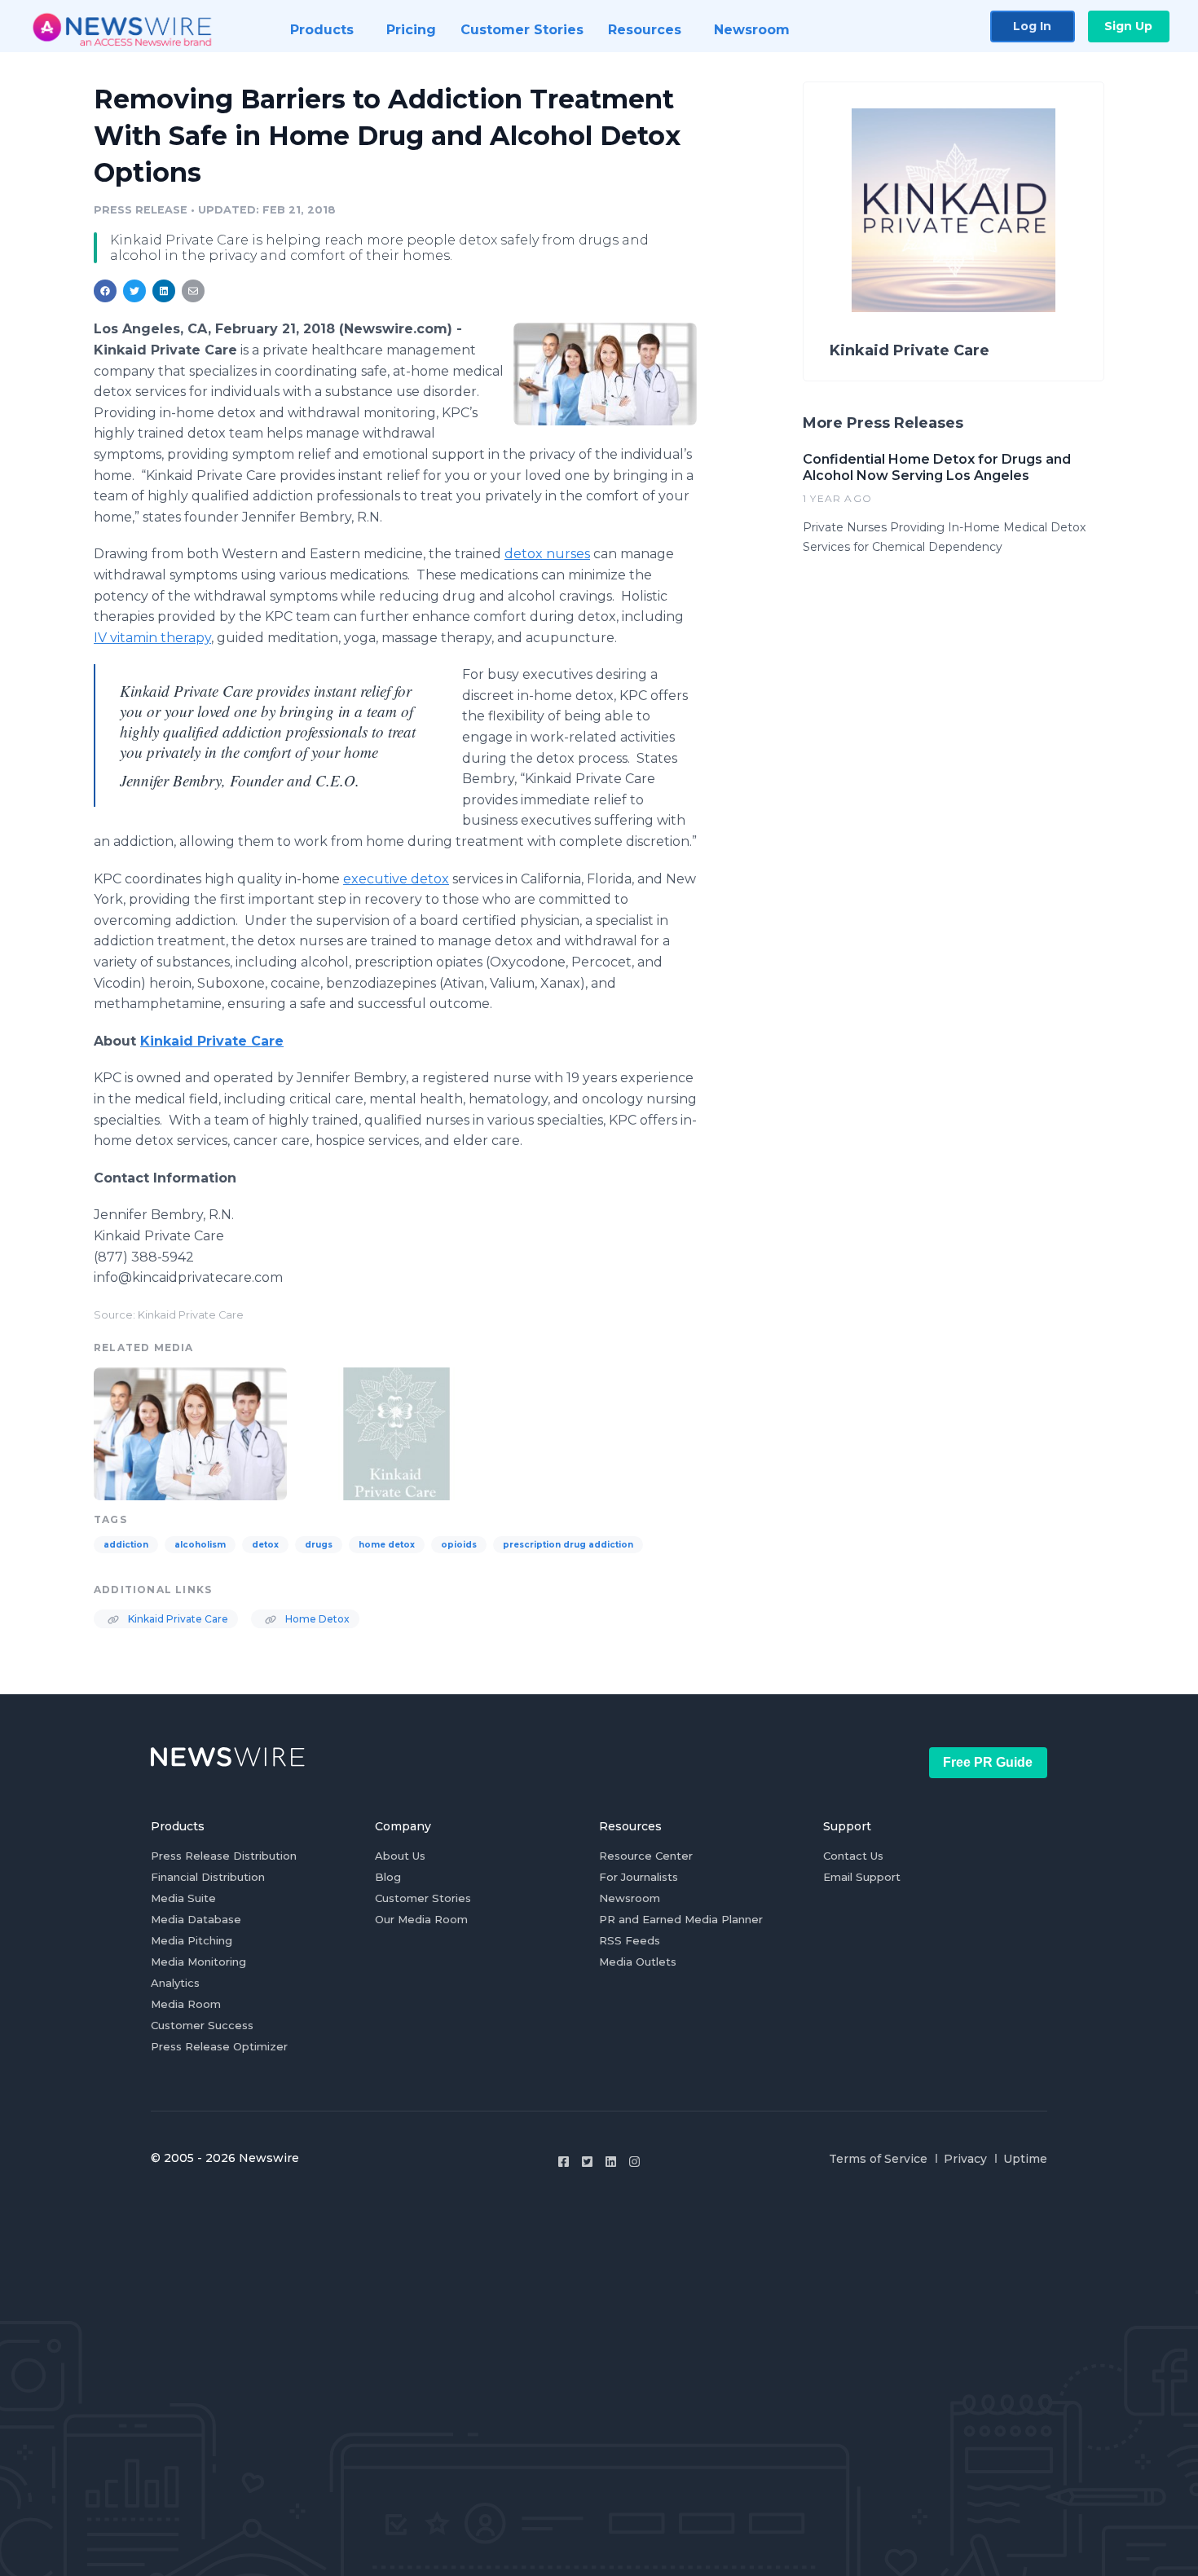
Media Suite (183, 1898)
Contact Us (853, 1856)
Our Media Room (421, 1919)
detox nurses (547, 554)
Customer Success (202, 2025)
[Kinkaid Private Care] (396, 1432)
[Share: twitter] (134, 291)
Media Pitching (192, 1940)
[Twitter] (587, 2162)
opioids (459, 1545)
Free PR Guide (988, 1762)
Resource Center (646, 1856)
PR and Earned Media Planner (681, 1919)
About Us (400, 1856)
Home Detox (316, 1619)
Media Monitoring (198, 1962)
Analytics (175, 1983)
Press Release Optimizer (219, 2046)
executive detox (396, 879)
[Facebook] (564, 2162)
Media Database (196, 1919)
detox (265, 1545)
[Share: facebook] (105, 291)
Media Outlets (638, 1962)
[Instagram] (634, 2162)
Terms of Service (878, 2159)
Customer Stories (423, 1898)
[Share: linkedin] (164, 291)
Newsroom (630, 1898)
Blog (388, 1877)
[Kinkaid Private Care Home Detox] (605, 374)
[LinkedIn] (611, 2162)
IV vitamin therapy (152, 638)
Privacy (965, 2159)
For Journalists (639, 1877)
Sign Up (1128, 26)
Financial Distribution (208, 1877)
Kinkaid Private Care (177, 1619)
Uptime (1025, 2159)
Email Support (862, 1877)
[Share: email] (193, 291)
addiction (126, 1545)
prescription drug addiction (568, 1545)
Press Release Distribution (224, 1856)
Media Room (186, 2004)
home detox (387, 1545)
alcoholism (200, 1545)
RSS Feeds (630, 1940)
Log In (1032, 26)
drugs (319, 1545)
